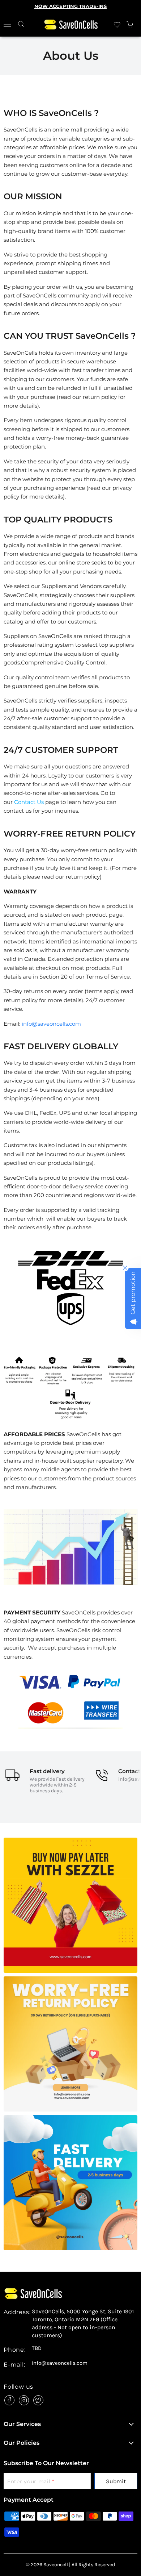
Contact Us (29, 802)
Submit (116, 2481)
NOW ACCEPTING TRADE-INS (70, 6)
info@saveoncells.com (51, 1024)
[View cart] (130, 25)
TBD (37, 2348)
